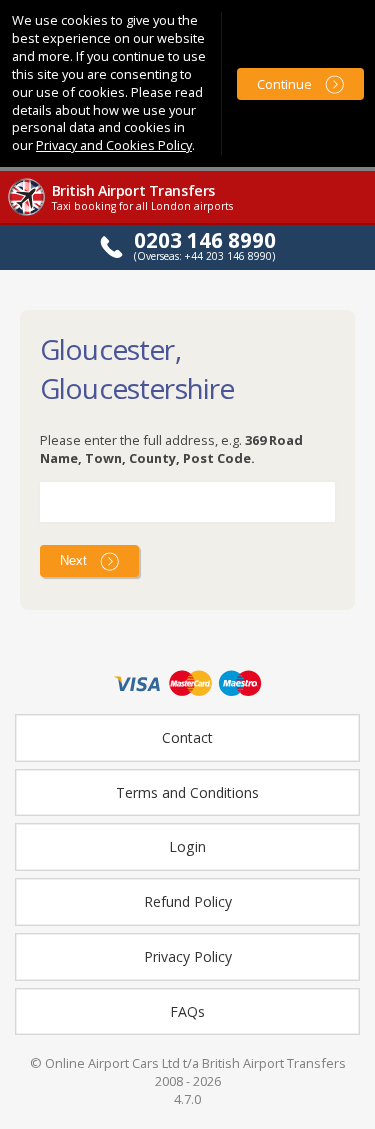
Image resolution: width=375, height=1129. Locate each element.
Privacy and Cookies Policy (114, 145)
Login (187, 846)
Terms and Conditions (187, 792)
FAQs (187, 1011)
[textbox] (187, 502)
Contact (187, 737)
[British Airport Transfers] (28, 213)
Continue (284, 84)
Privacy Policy (188, 956)
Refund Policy (188, 901)
